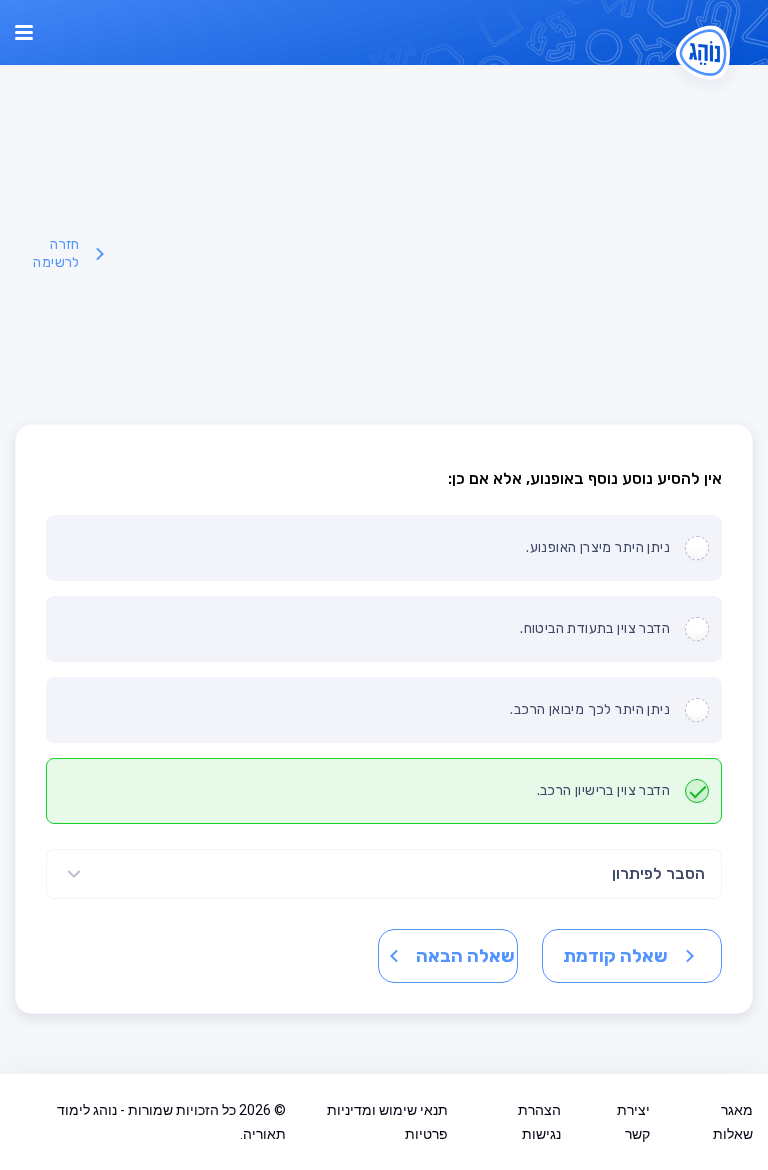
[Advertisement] (432, 254)
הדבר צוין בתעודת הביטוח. (595, 628)
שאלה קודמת (615, 956)
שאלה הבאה (465, 956)
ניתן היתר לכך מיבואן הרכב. (590, 709)
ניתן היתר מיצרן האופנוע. (598, 547)
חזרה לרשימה (56, 253)
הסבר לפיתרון (658, 873)
